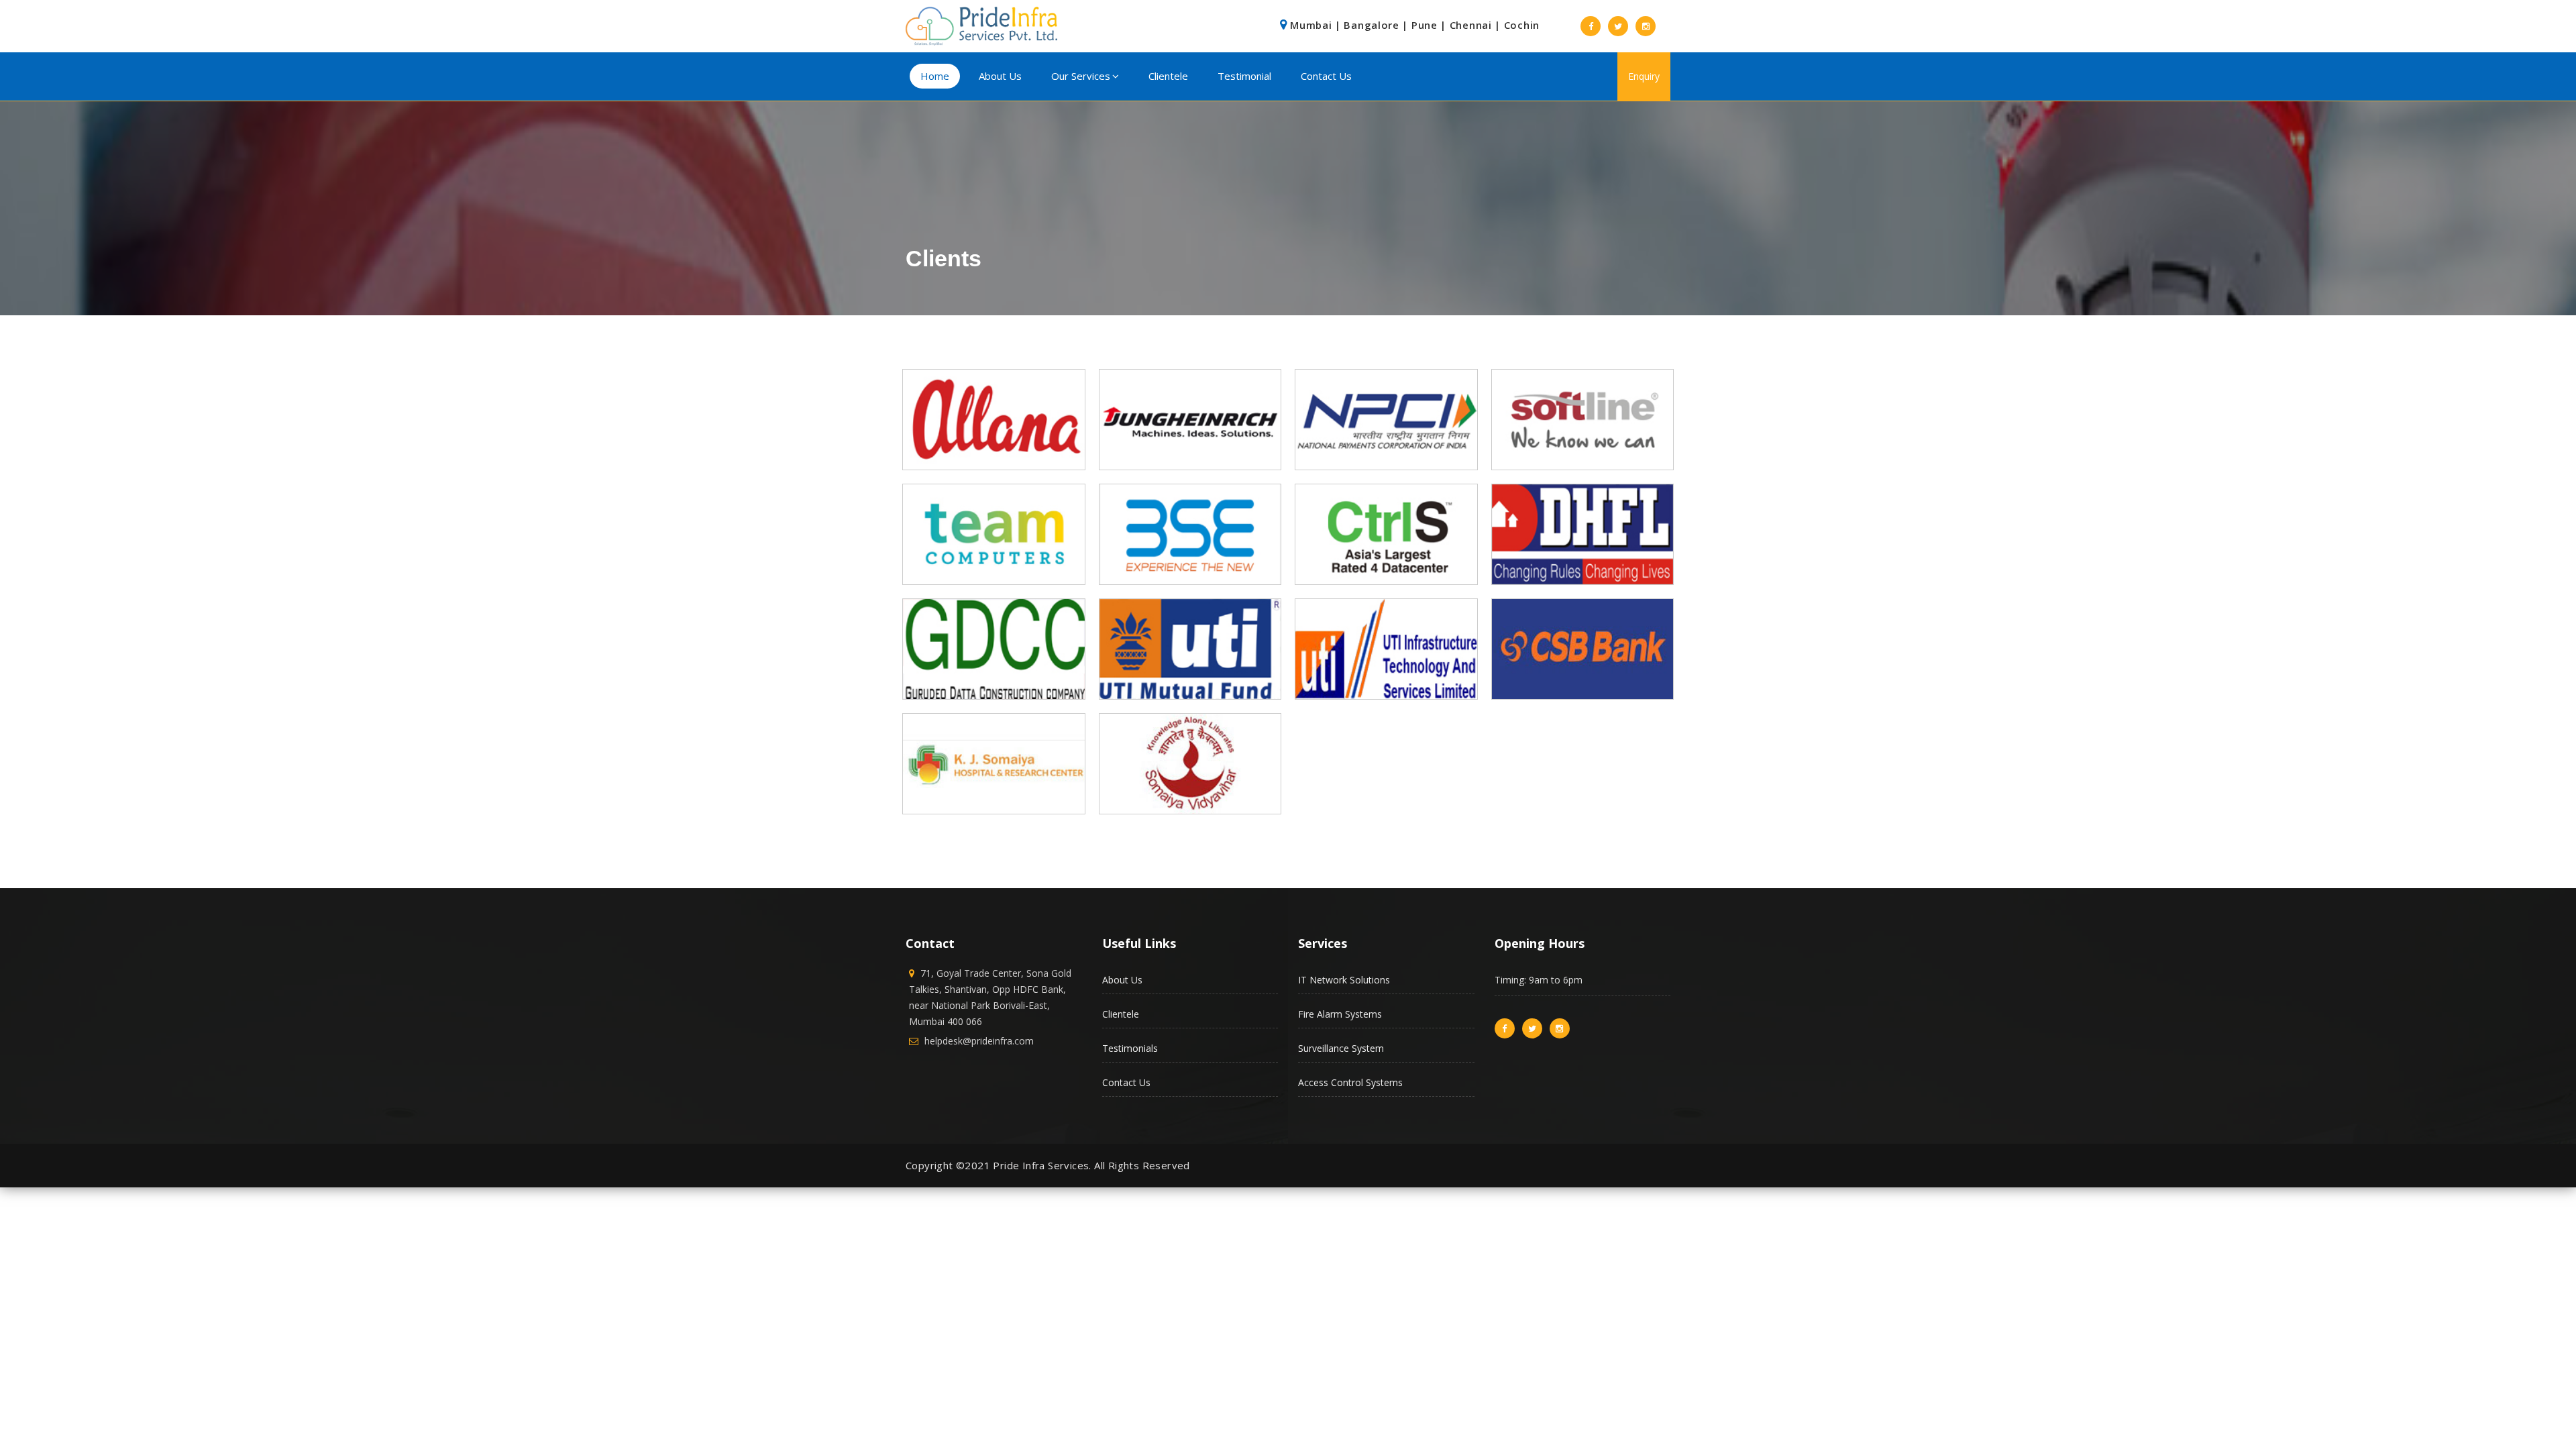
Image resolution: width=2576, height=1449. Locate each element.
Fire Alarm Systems (1340, 1014)
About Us (1000, 76)
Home (935, 76)
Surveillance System (1341, 1048)
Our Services (1081, 76)
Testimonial (1244, 76)
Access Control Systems (1350, 1082)
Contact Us (1326, 76)
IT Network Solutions (1344, 980)
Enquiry (1644, 76)
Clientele (1168, 76)
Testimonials (1130, 1048)
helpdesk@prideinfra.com (979, 1041)
